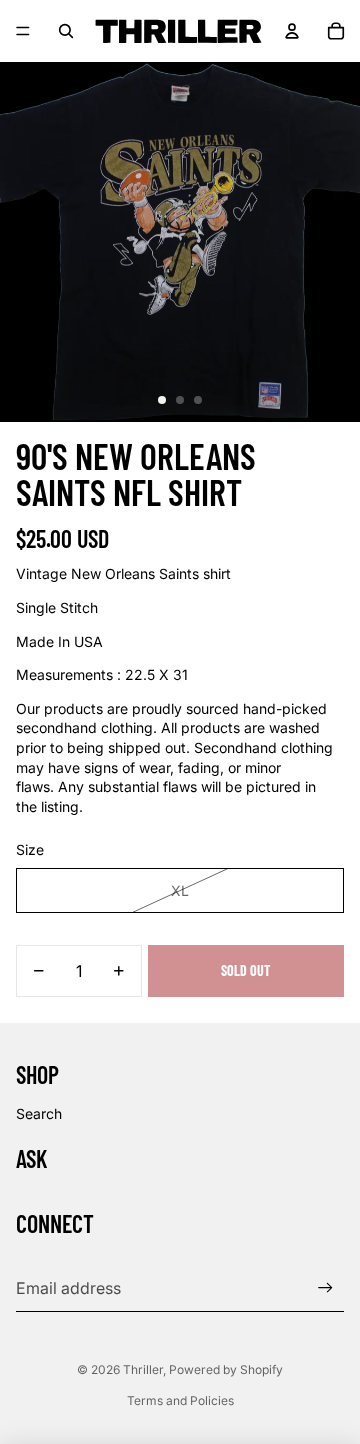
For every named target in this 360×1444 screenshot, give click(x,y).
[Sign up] (325, 1287)
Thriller (143, 1369)
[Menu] (23, 31)
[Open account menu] (292, 31)
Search (39, 1113)
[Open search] (66, 31)
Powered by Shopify (226, 1369)
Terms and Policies (180, 1400)
